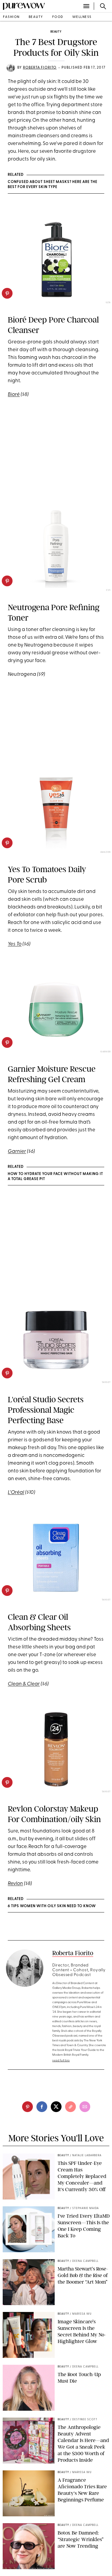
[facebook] (42, 2107)
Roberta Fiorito (40, 68)
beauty (36, 17)
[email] (85, 2107)
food (58, 17)
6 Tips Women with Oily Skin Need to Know (52, 1906)
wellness (82, 17)
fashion (11, 17)
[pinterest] (7, 293)
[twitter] (56, 2107)
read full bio (61, 2061)
